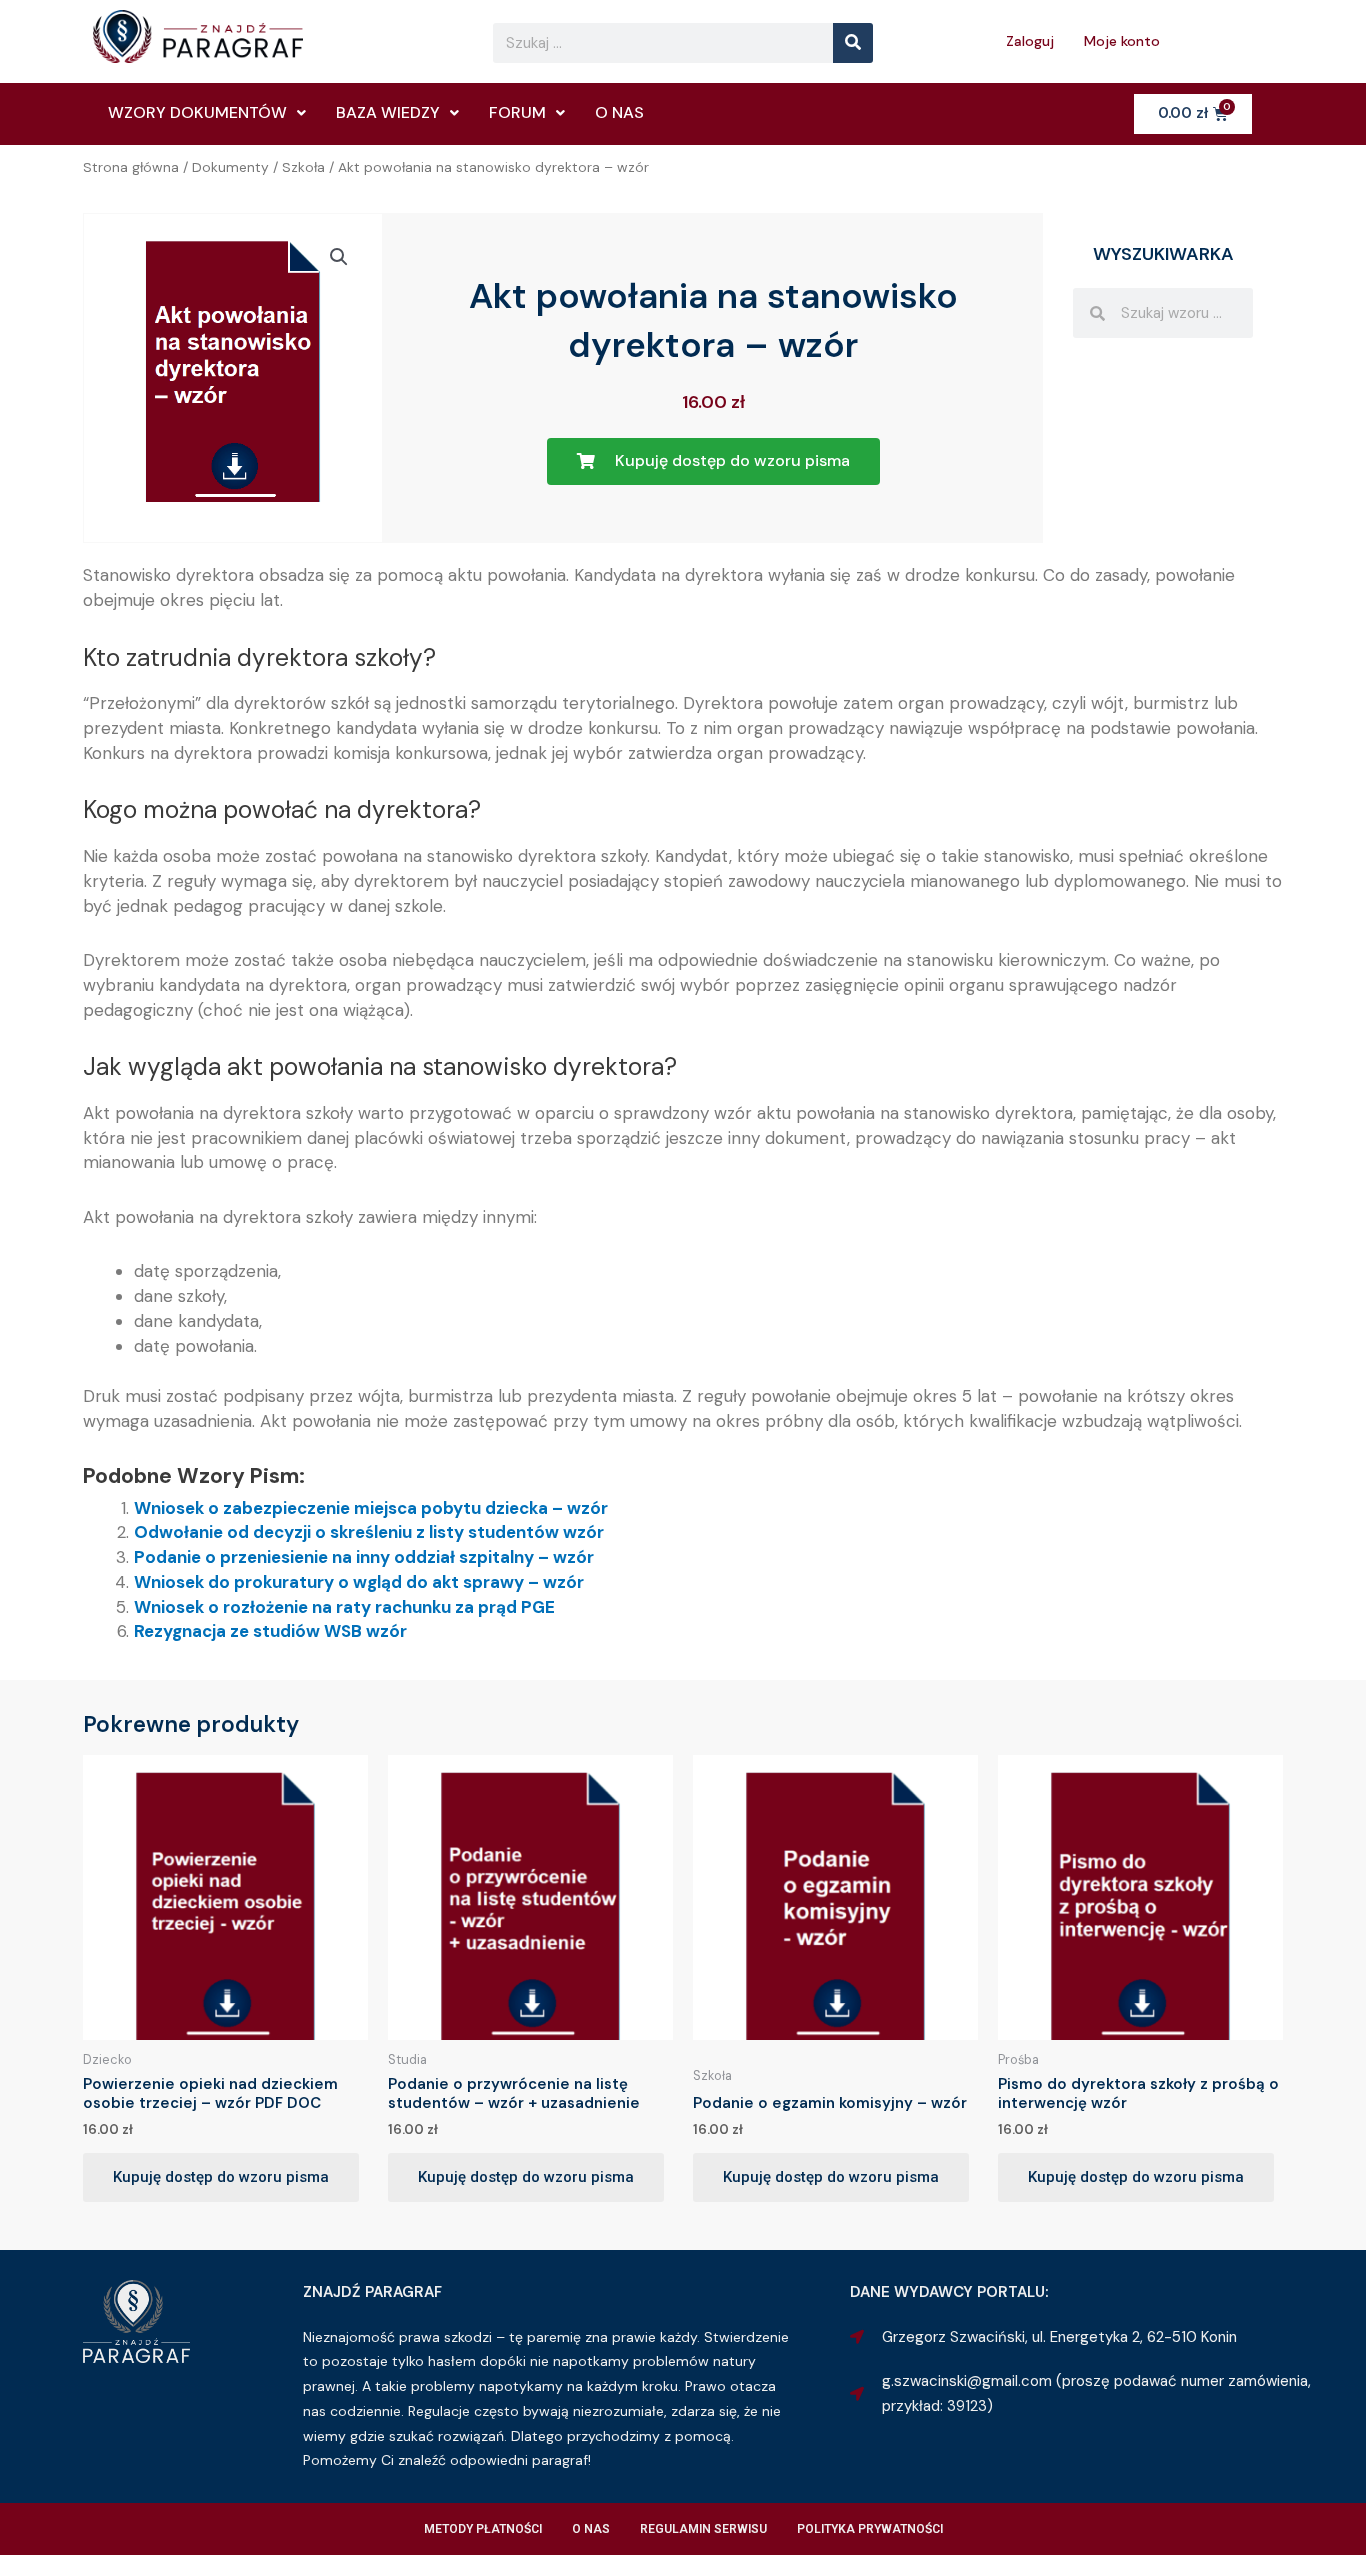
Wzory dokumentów (197, 112)
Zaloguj (1030, 41)
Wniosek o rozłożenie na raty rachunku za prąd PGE (344, 1607)
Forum (517, 112)
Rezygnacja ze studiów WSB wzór (270, 1631)
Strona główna (131, 167)
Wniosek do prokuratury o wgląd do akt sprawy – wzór (359, 1582)
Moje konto (1122, 41)
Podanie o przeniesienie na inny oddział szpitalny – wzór (364, 1557)
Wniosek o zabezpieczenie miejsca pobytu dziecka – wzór (371, 1508)
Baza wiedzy (388, 112)
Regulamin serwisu (703, 2529)
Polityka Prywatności (870, 2529)
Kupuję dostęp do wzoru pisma (221, 2177)
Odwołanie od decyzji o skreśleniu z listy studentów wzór (369, 1532)
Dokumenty (230, 167)
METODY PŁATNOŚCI (483, 2529)
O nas (619, 112)
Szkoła (303, 167)
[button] (339, 257)
